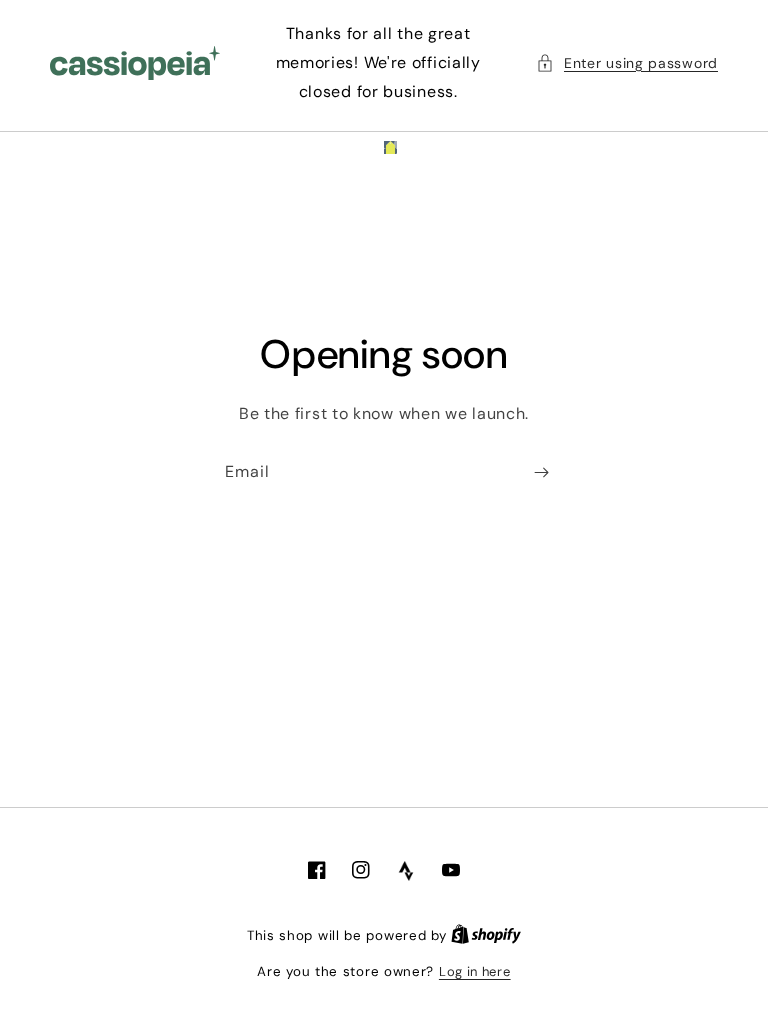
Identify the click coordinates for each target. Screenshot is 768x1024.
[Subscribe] (541, 472)
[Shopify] (486, 935)
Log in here (475, 971)
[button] (627, 63)
